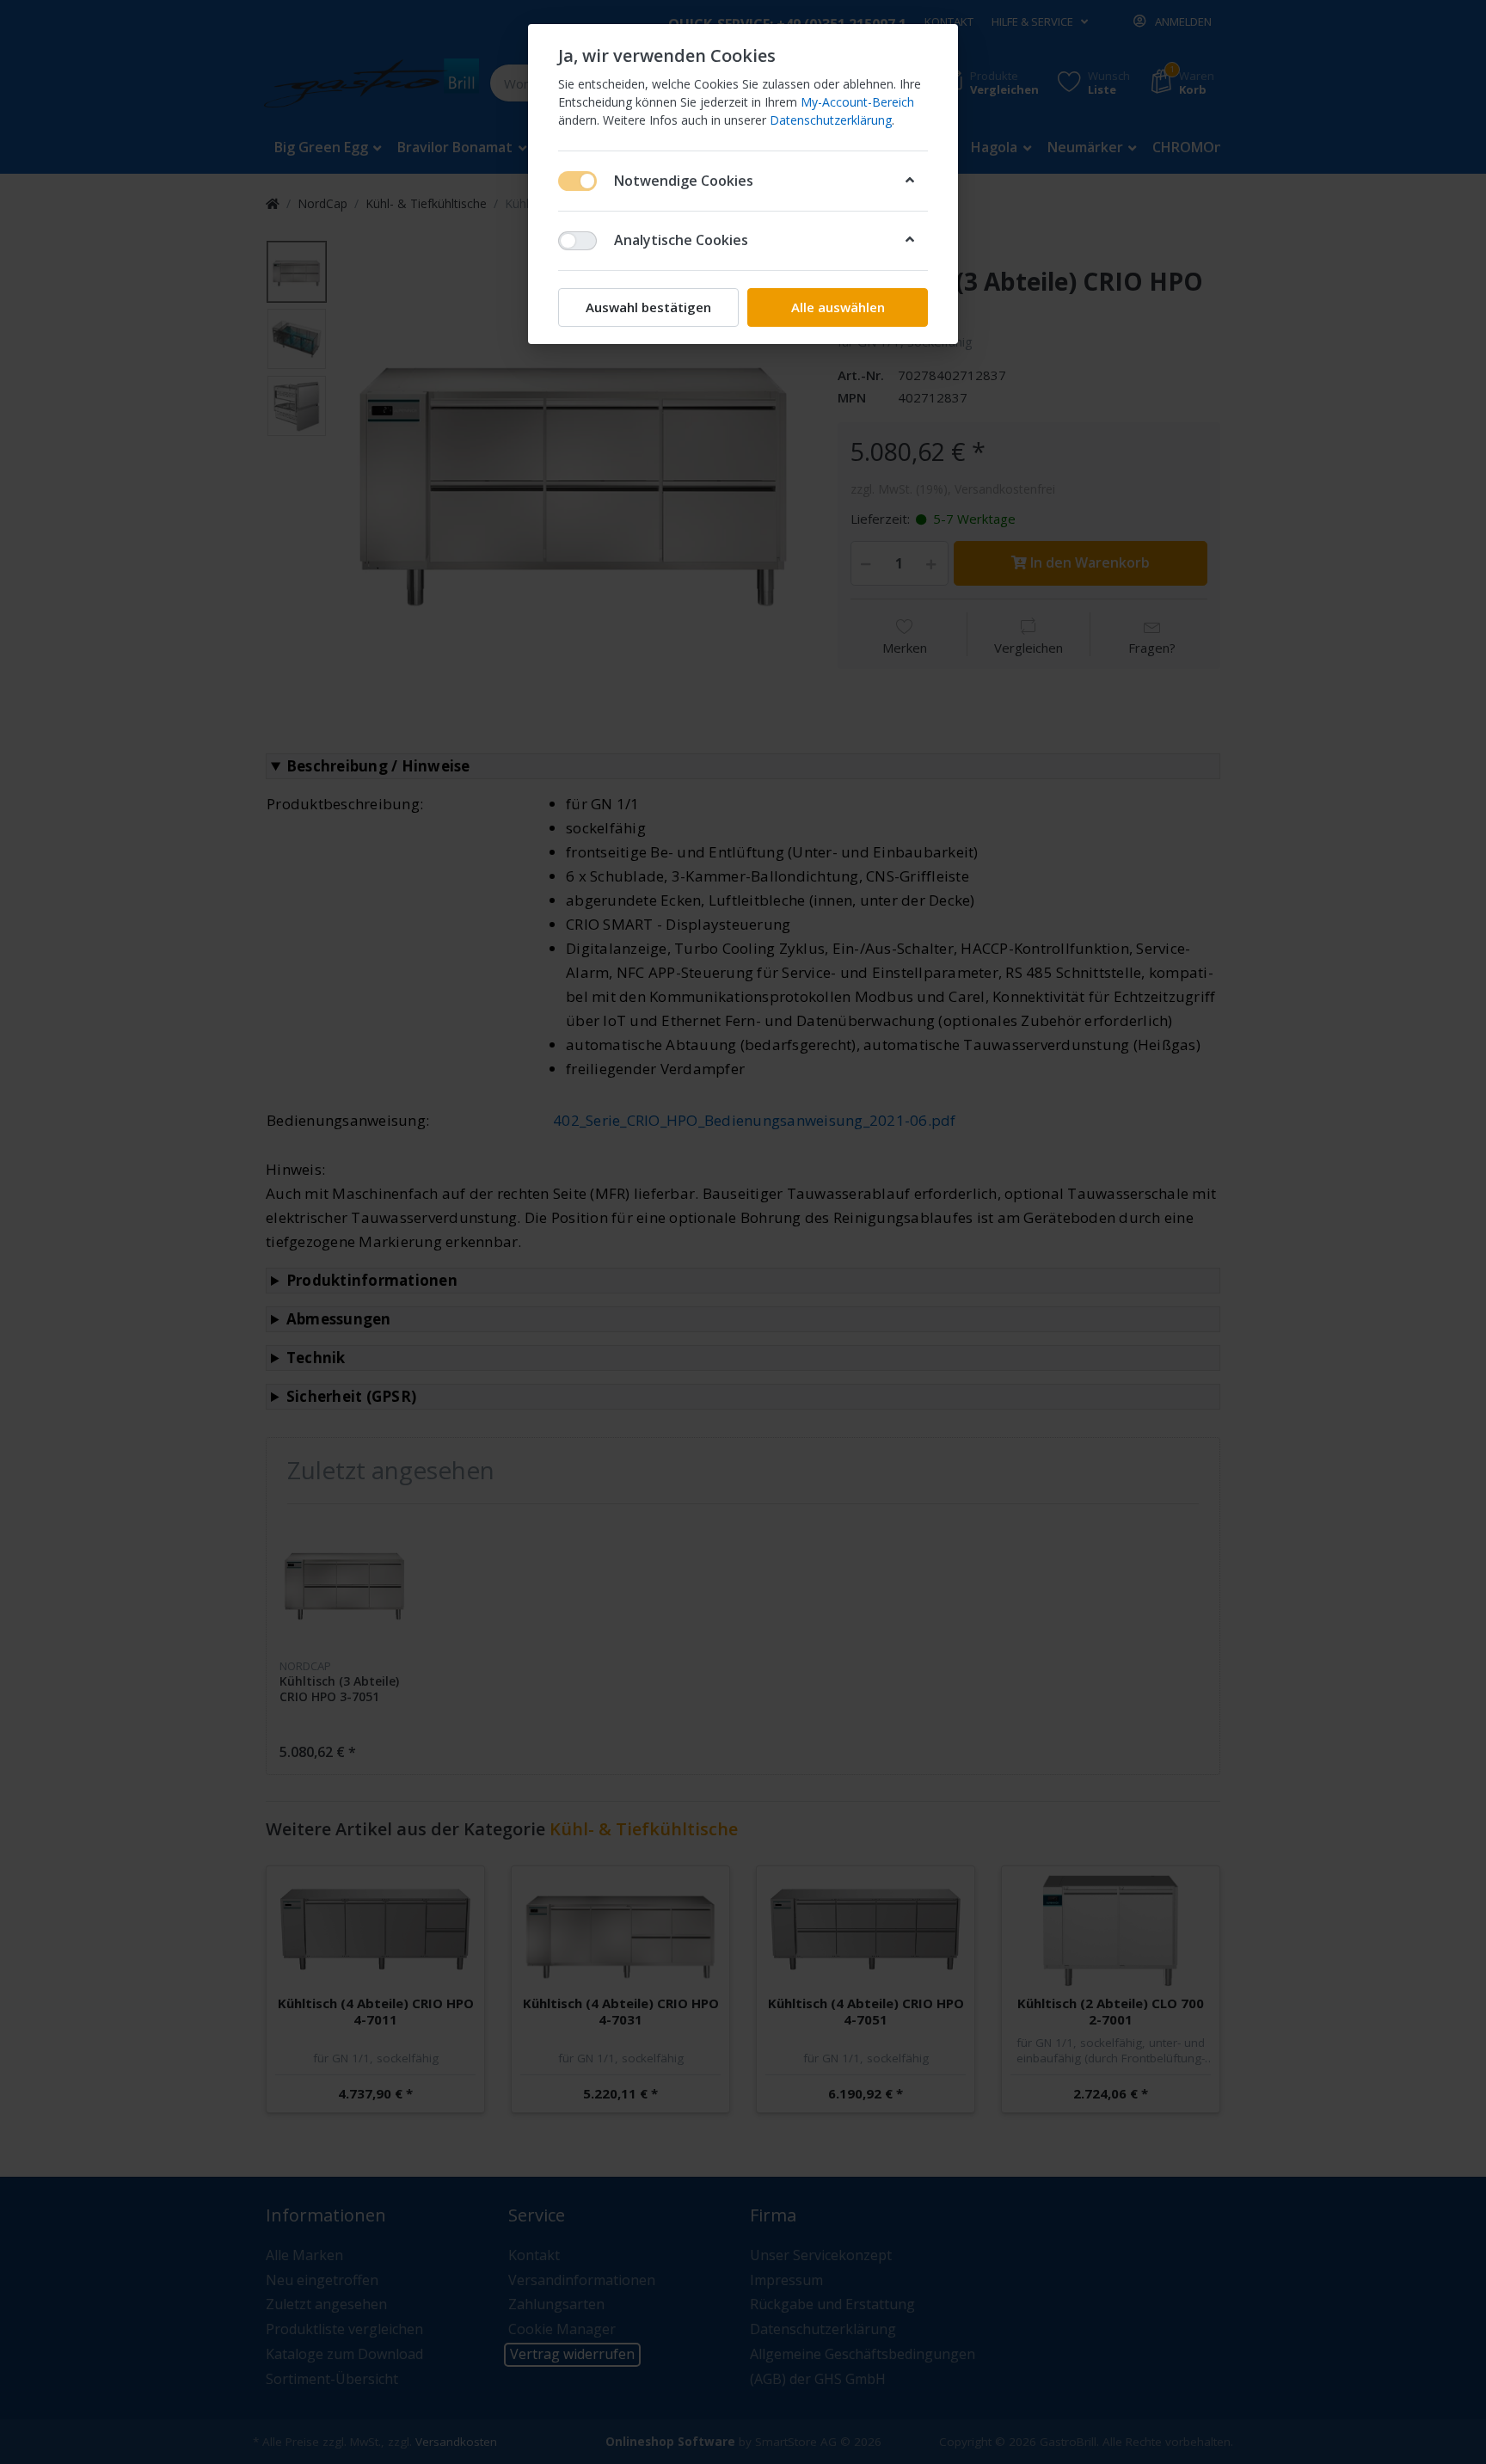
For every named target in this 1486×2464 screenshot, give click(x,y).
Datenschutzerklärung (831, 120)
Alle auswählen (838, 307)
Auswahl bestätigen (648, 307)
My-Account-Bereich (857, 102)
